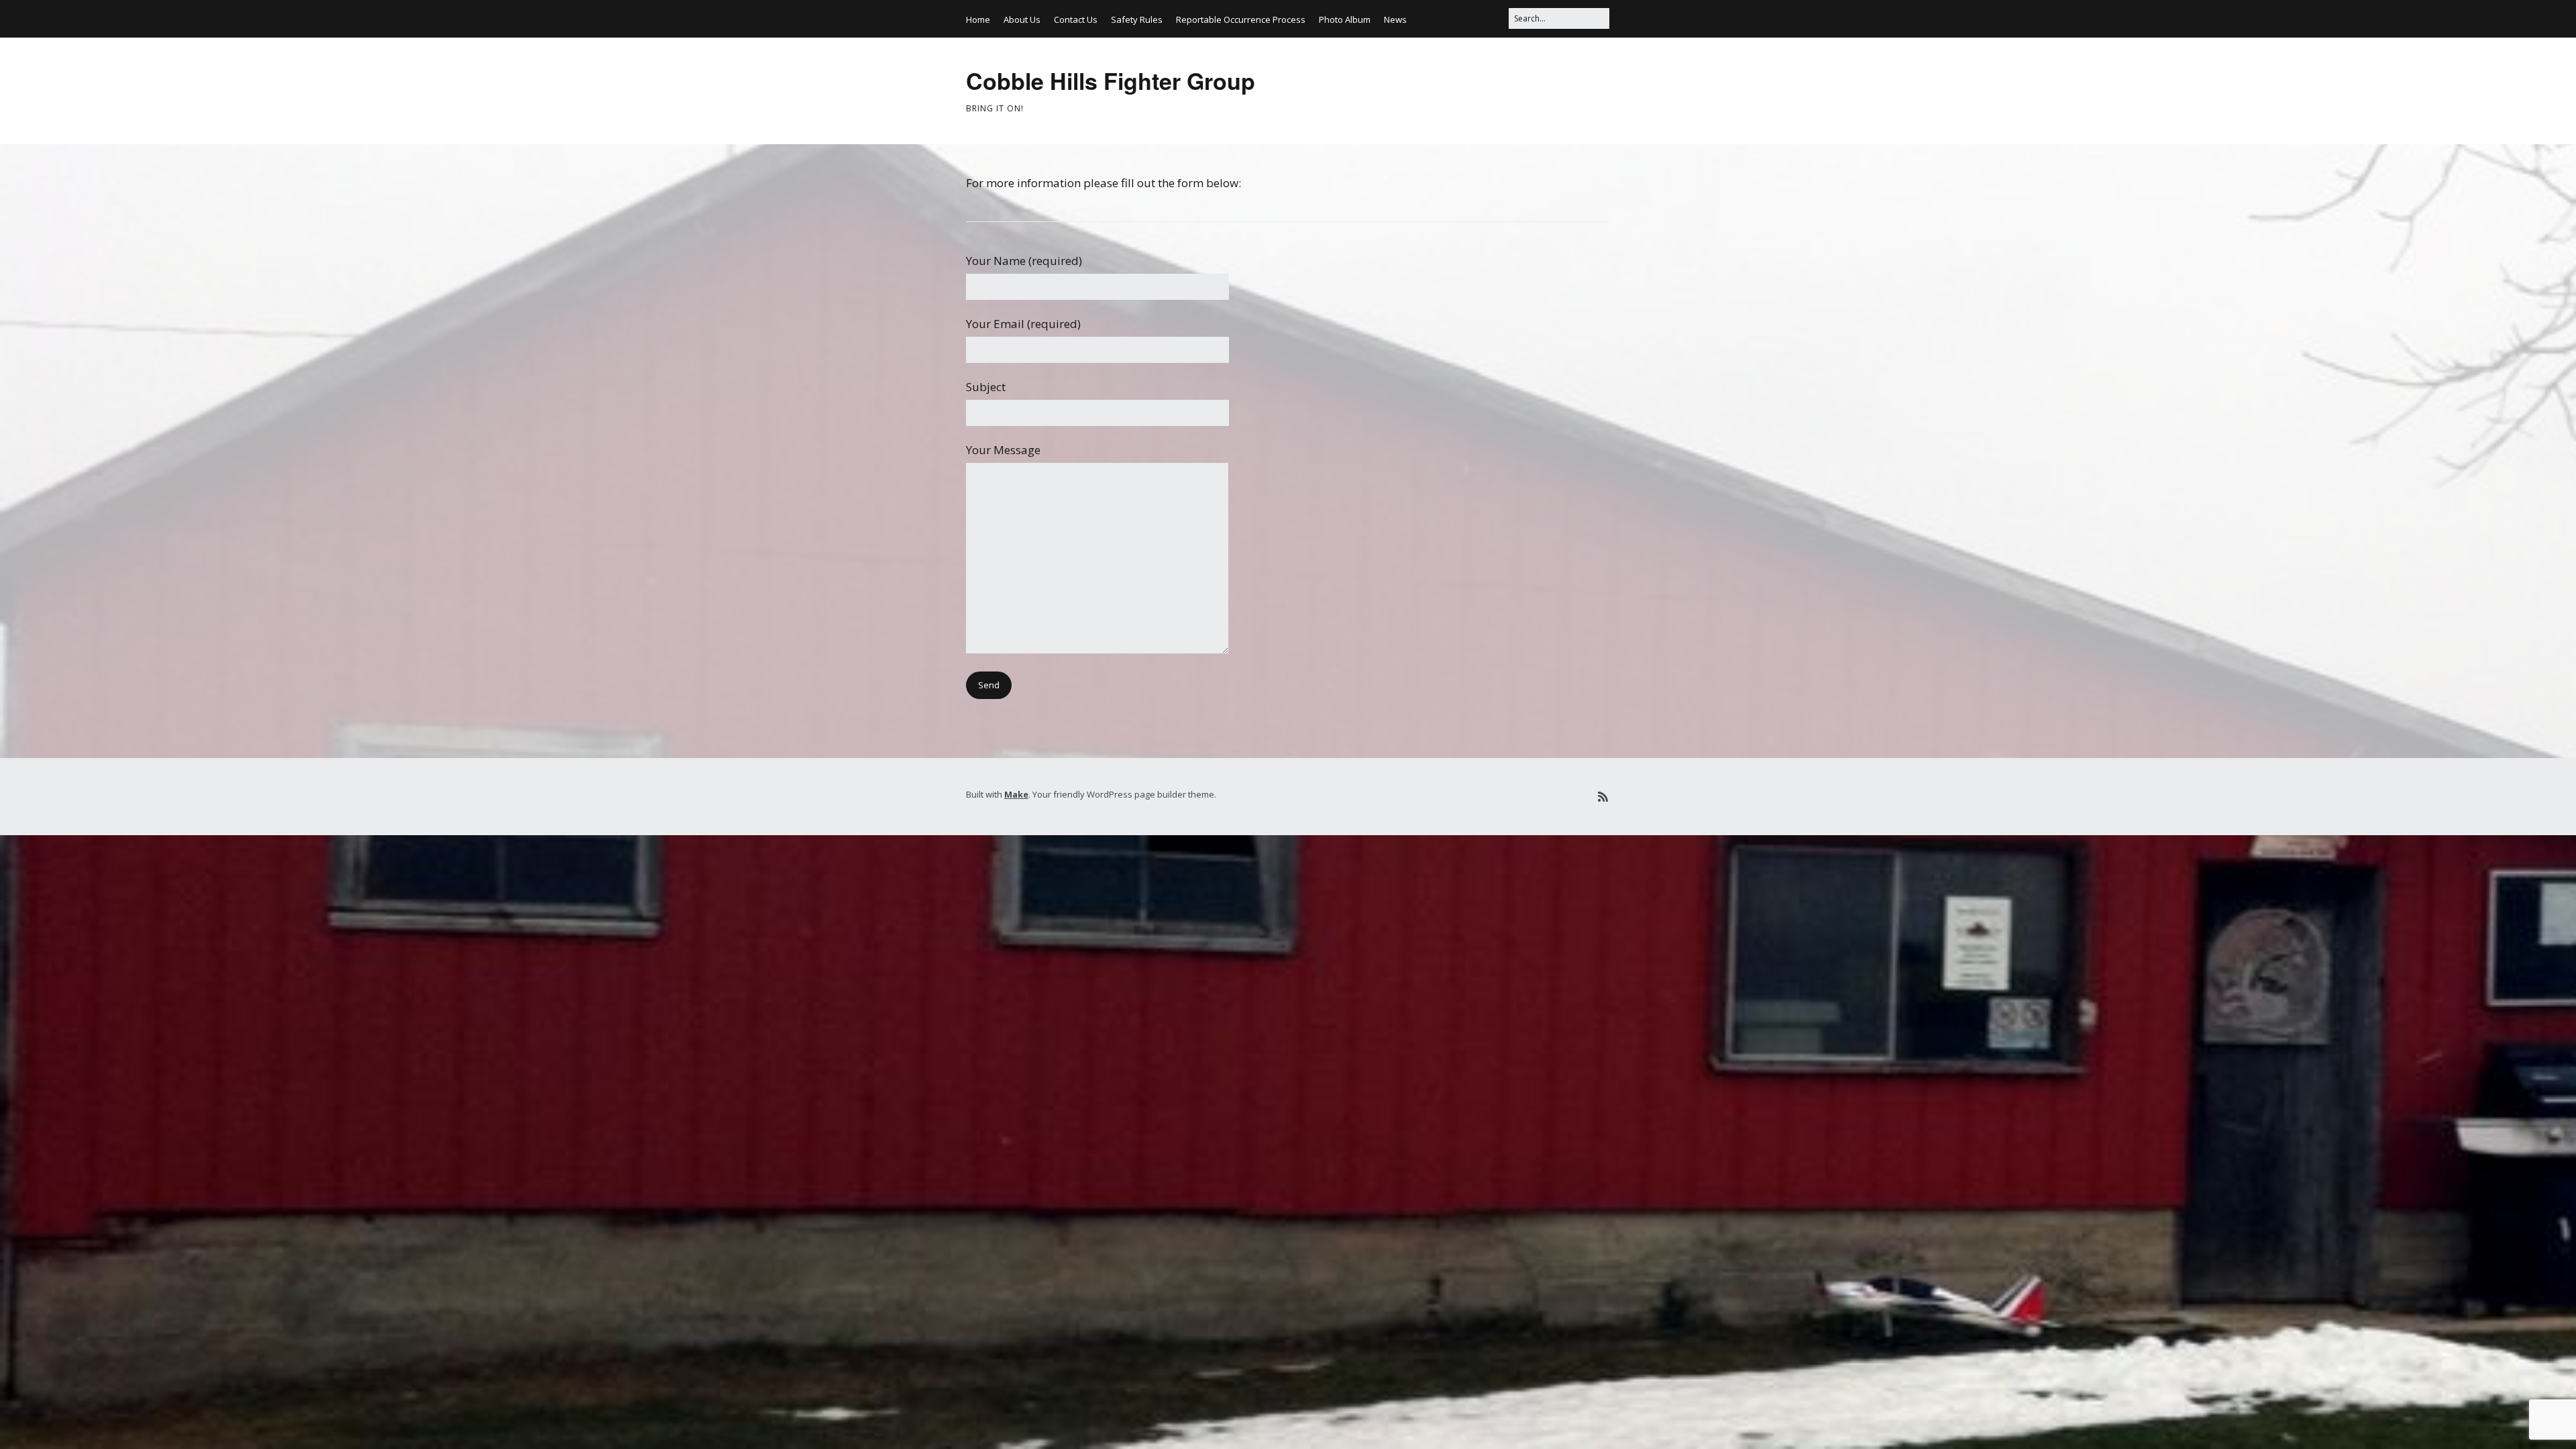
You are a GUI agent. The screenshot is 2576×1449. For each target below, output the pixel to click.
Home (978, 19)
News (1395, 19)
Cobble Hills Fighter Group (1111, 80)
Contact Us (1076, 19)
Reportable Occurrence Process (1241, 19)
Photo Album (1345, 19)
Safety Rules (1137, 19)
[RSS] (1603, 797)
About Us (1022, 19)
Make (1016, 794)
